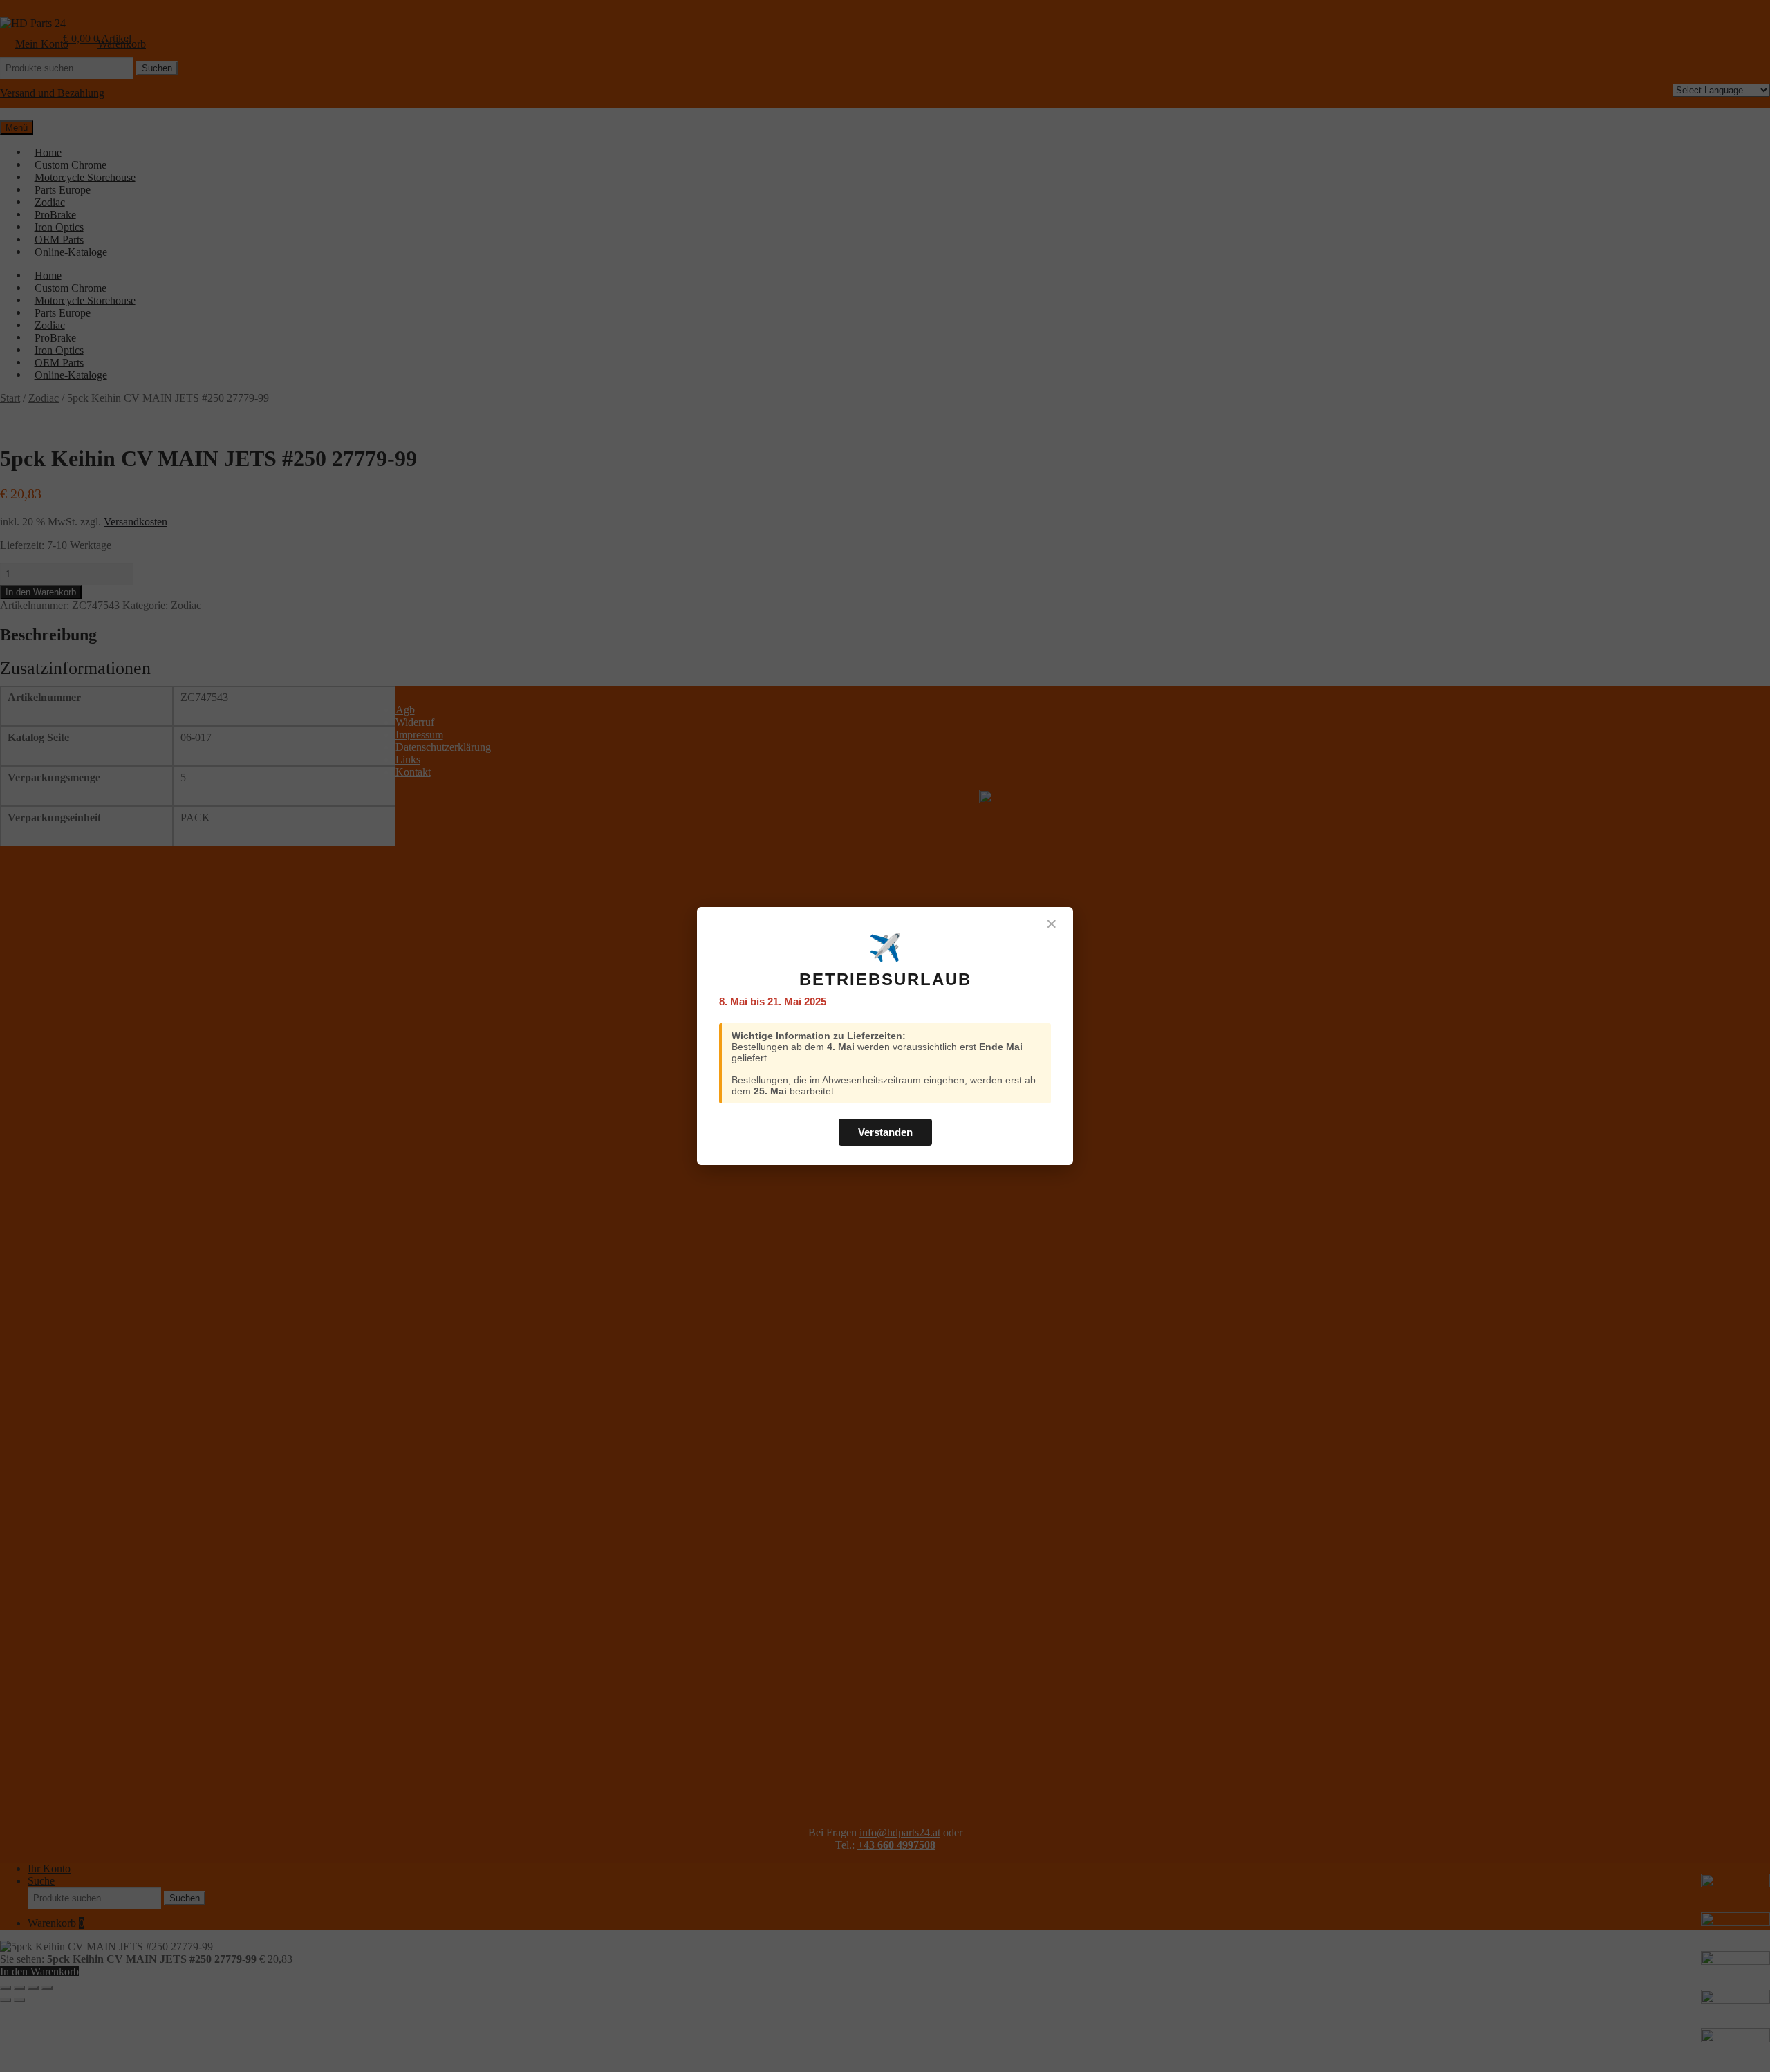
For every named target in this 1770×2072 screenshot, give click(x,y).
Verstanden (885, 1132)
